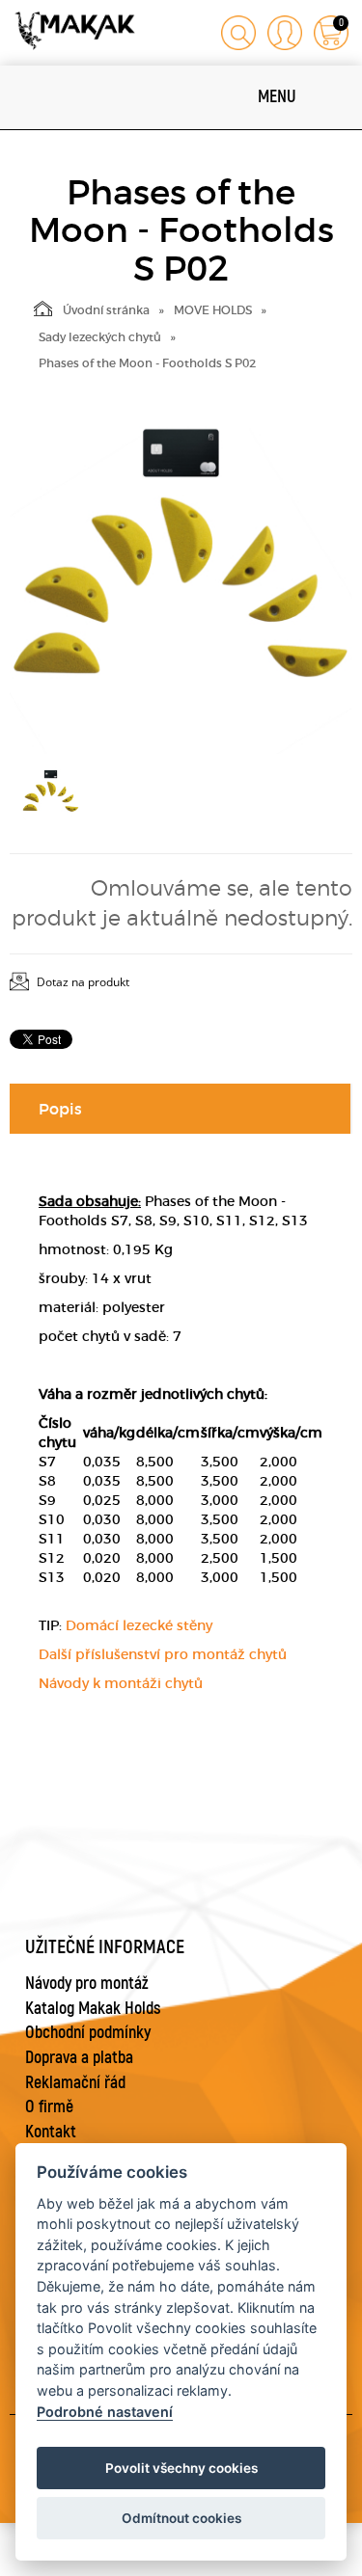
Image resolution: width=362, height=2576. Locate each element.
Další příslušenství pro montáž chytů (163, 1654)
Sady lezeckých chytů (100, 337)
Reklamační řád (75, 2083)
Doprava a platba (79, 2058)
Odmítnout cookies (181, 2518)
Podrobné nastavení (105, 2412)
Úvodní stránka (106, 310)
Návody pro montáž (87, 1984)
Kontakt (51, 2132)
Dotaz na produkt (83, 982)
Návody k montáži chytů (121, 1683)
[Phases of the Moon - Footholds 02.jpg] (181, 583)
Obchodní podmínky (88, 2033)
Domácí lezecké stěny (139, 1625)
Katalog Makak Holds (93, 2009)
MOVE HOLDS (213, 310)
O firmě (49, 2107)
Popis (60, 1109)
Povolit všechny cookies (181, 2468)
